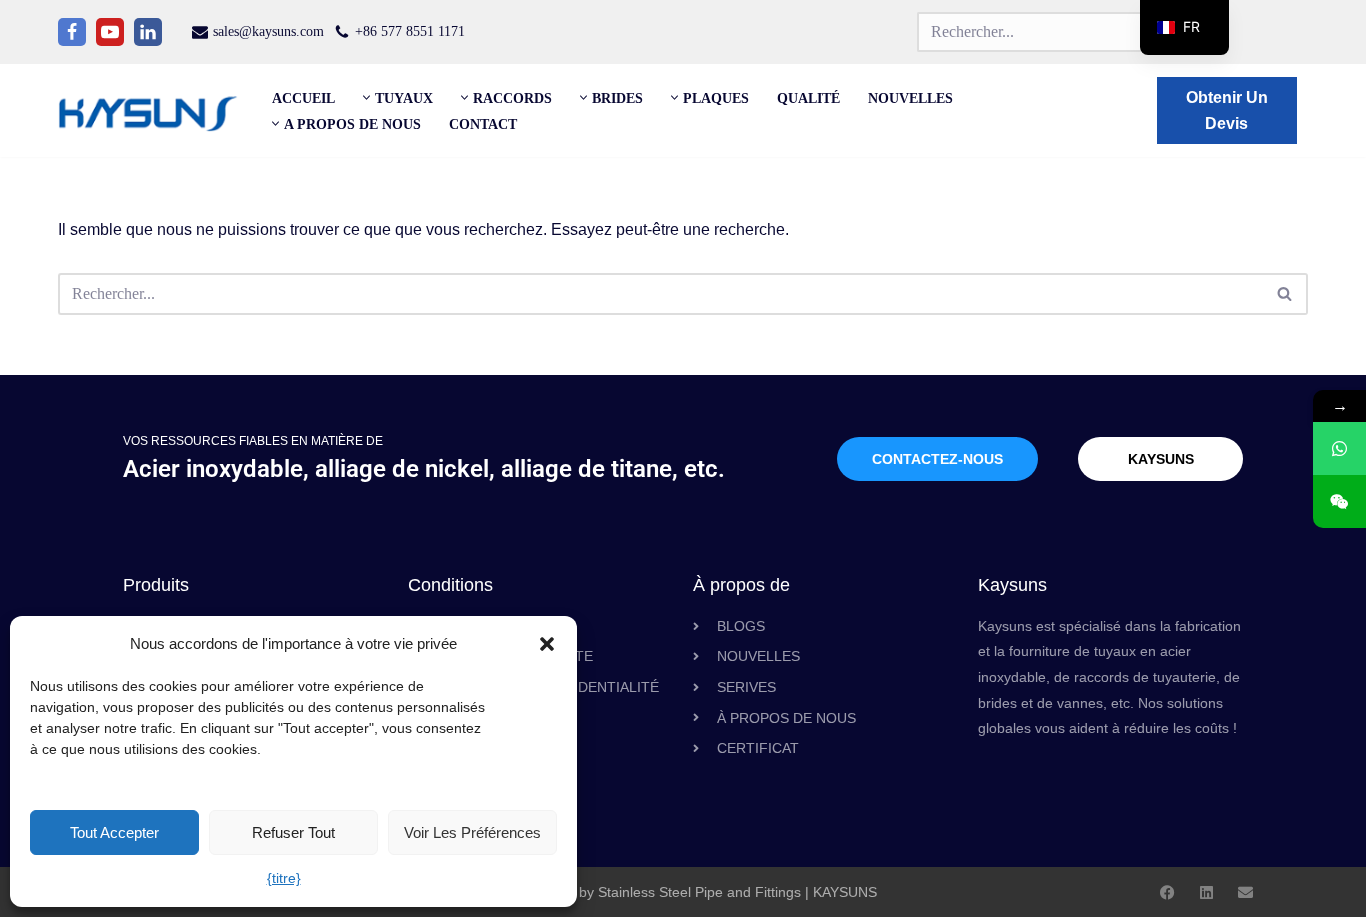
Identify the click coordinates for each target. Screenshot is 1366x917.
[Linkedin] (148, 32)
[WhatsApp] (1339, 448)
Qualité (808, 98)
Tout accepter (114, 832)
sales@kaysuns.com (268, 31)
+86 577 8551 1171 (410, 31)
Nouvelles (910, 98)
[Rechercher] (1285, 294)
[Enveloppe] (1245, 892)
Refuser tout (293, 832)
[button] (547, 644)
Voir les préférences (472, 832)
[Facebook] (72, 32)
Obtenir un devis (1227, 110)
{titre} (284, 878)
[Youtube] (110, 32)
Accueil (303, 98)
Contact (483, 124)
